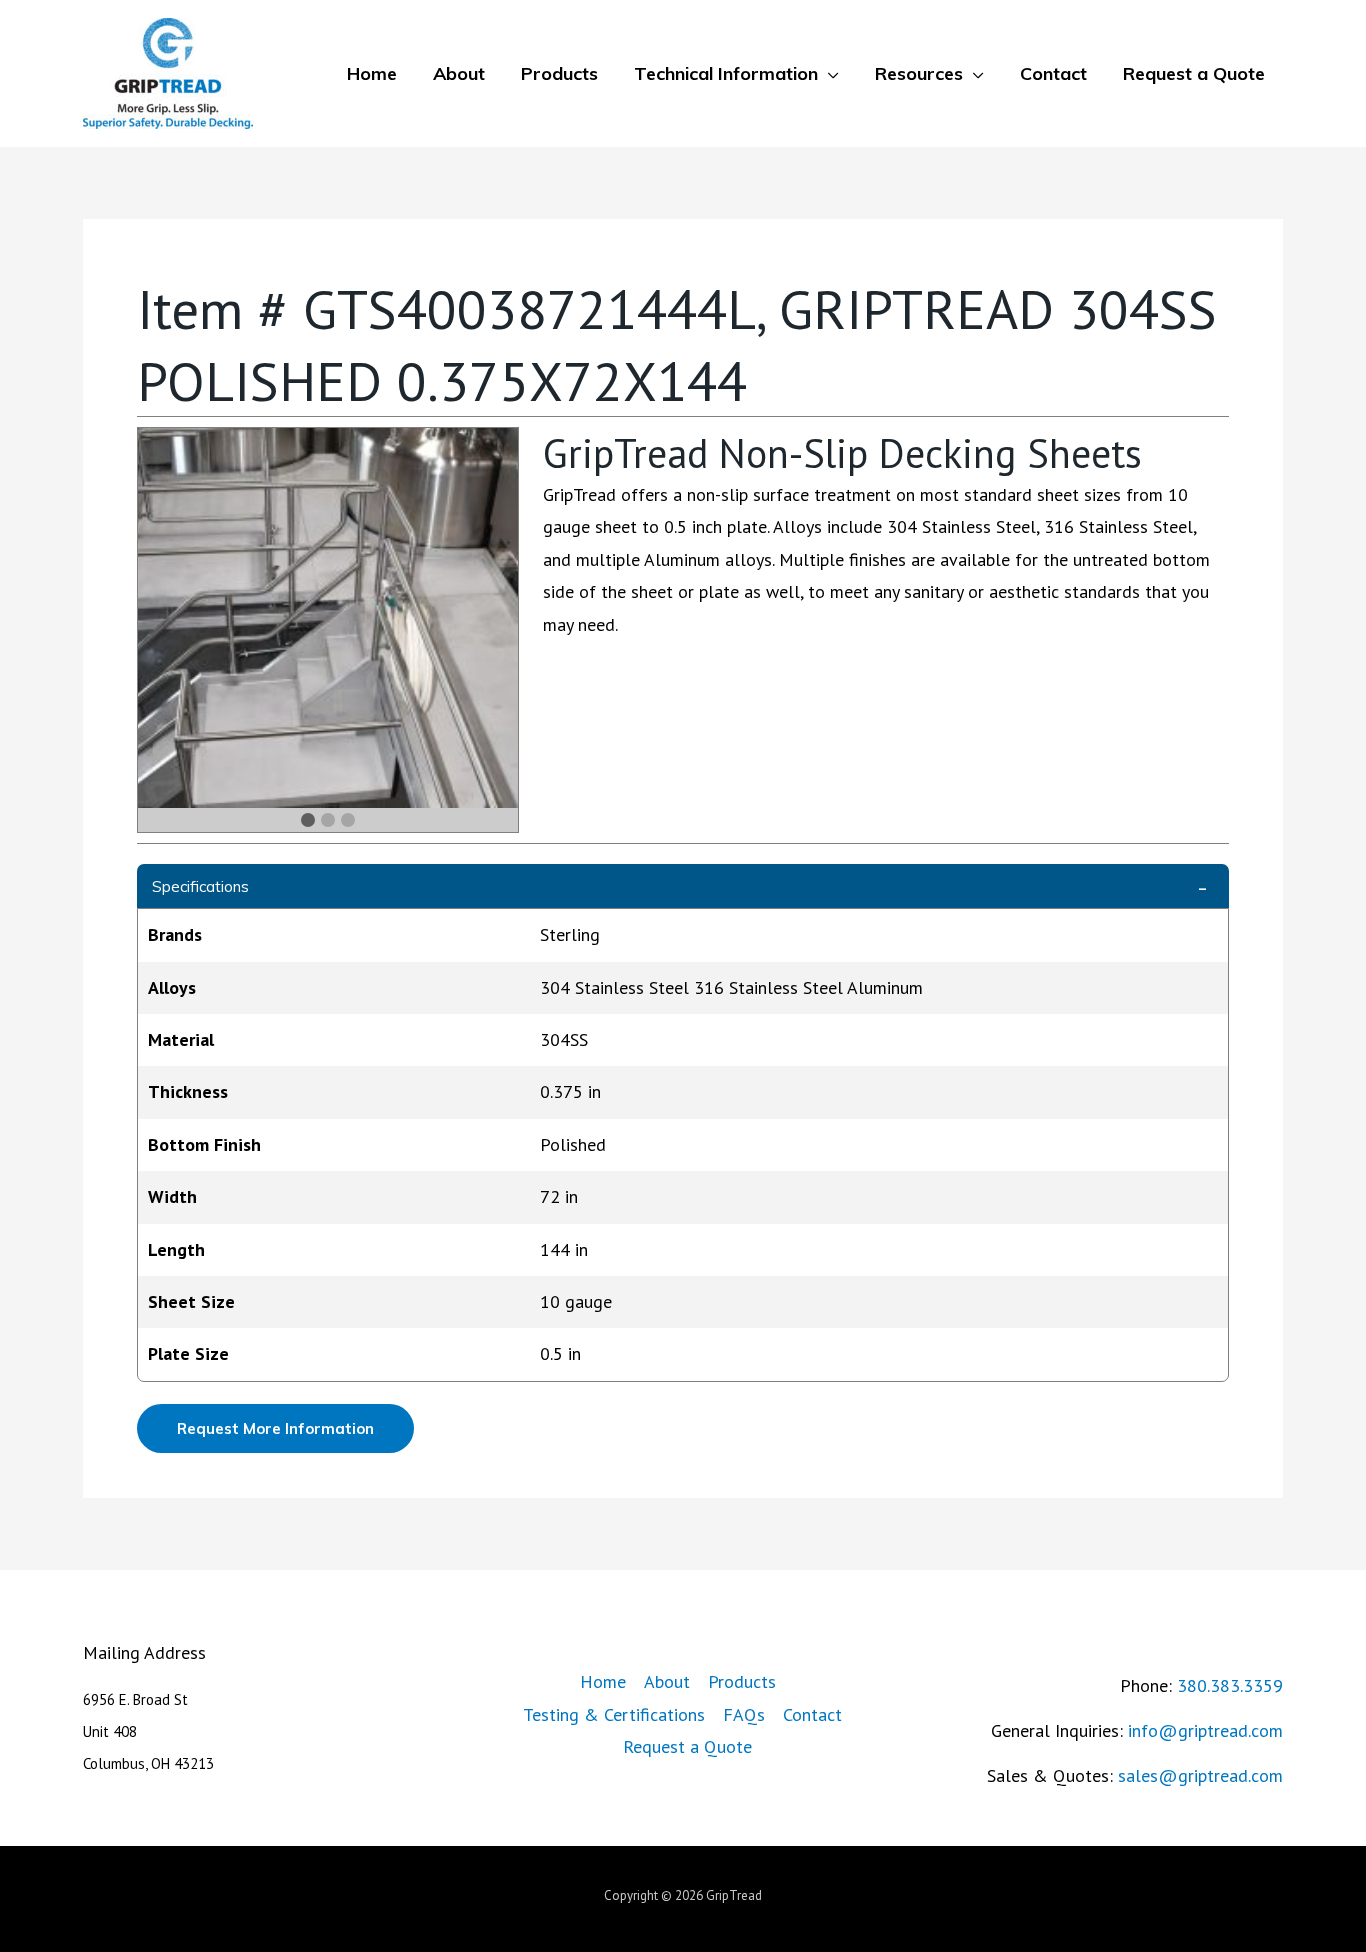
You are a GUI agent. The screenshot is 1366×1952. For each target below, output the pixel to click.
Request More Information (275, 1428)
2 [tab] (328, 820)
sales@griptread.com (1200, 1775)
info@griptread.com (1205, 1730)
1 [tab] (308, 820)
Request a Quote (1194, 73)
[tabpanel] (328, 618)
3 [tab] (348, 820)
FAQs (744, 1714)
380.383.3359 (1230, 1685)
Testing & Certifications (614, 1714)
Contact (1053, 73)
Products (559, 73)
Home (372, 73)
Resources (919, 73)
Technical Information (726, 73)
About (459, 73)
